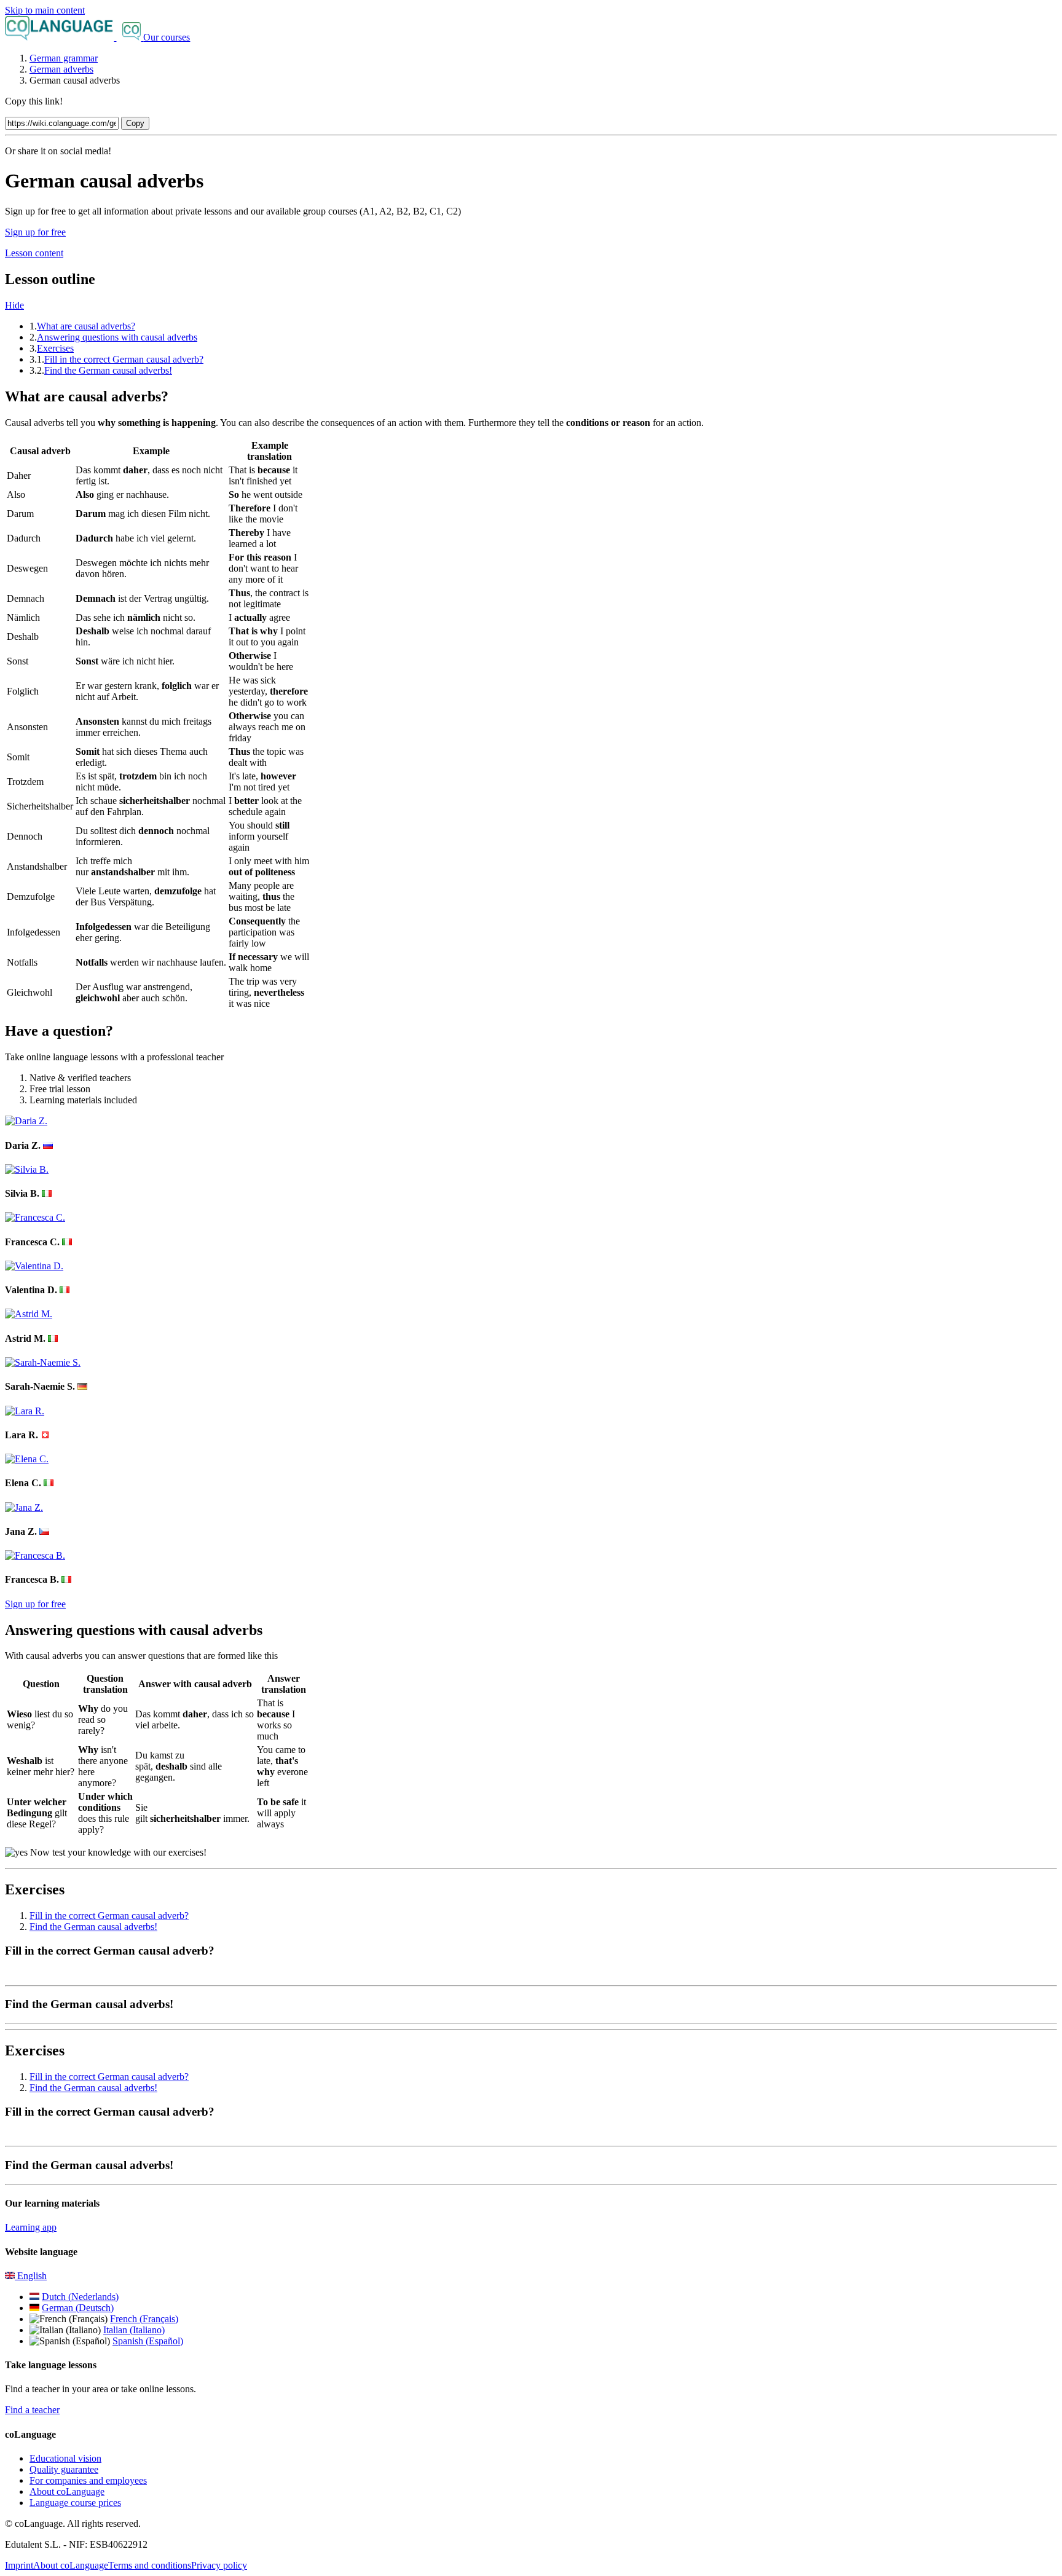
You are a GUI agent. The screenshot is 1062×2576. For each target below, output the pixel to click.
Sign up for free (35, 232)
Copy (135, 123)
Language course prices (75, 2503)
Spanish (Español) (148, 2341)
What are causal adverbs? (86, 326)
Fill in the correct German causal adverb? (124, 359)
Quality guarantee (64, 2469)
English (31, 2276)
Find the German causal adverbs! (108, 370)
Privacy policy (219, 2565)
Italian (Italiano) (134, 2330)
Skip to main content (45, 10)
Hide (14, 305)
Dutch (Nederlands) (80, 2297)
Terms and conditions (150, 2565)
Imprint (19, 2565)
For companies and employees (88, 2480)
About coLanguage (67, 2491)
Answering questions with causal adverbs (117, 337)
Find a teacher (32, 2410)
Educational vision (65, 2458)
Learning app (31, 2227)
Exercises (55, 348)
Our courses (167, 37)
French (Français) (144, 2319)
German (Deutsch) (78, 2308)
